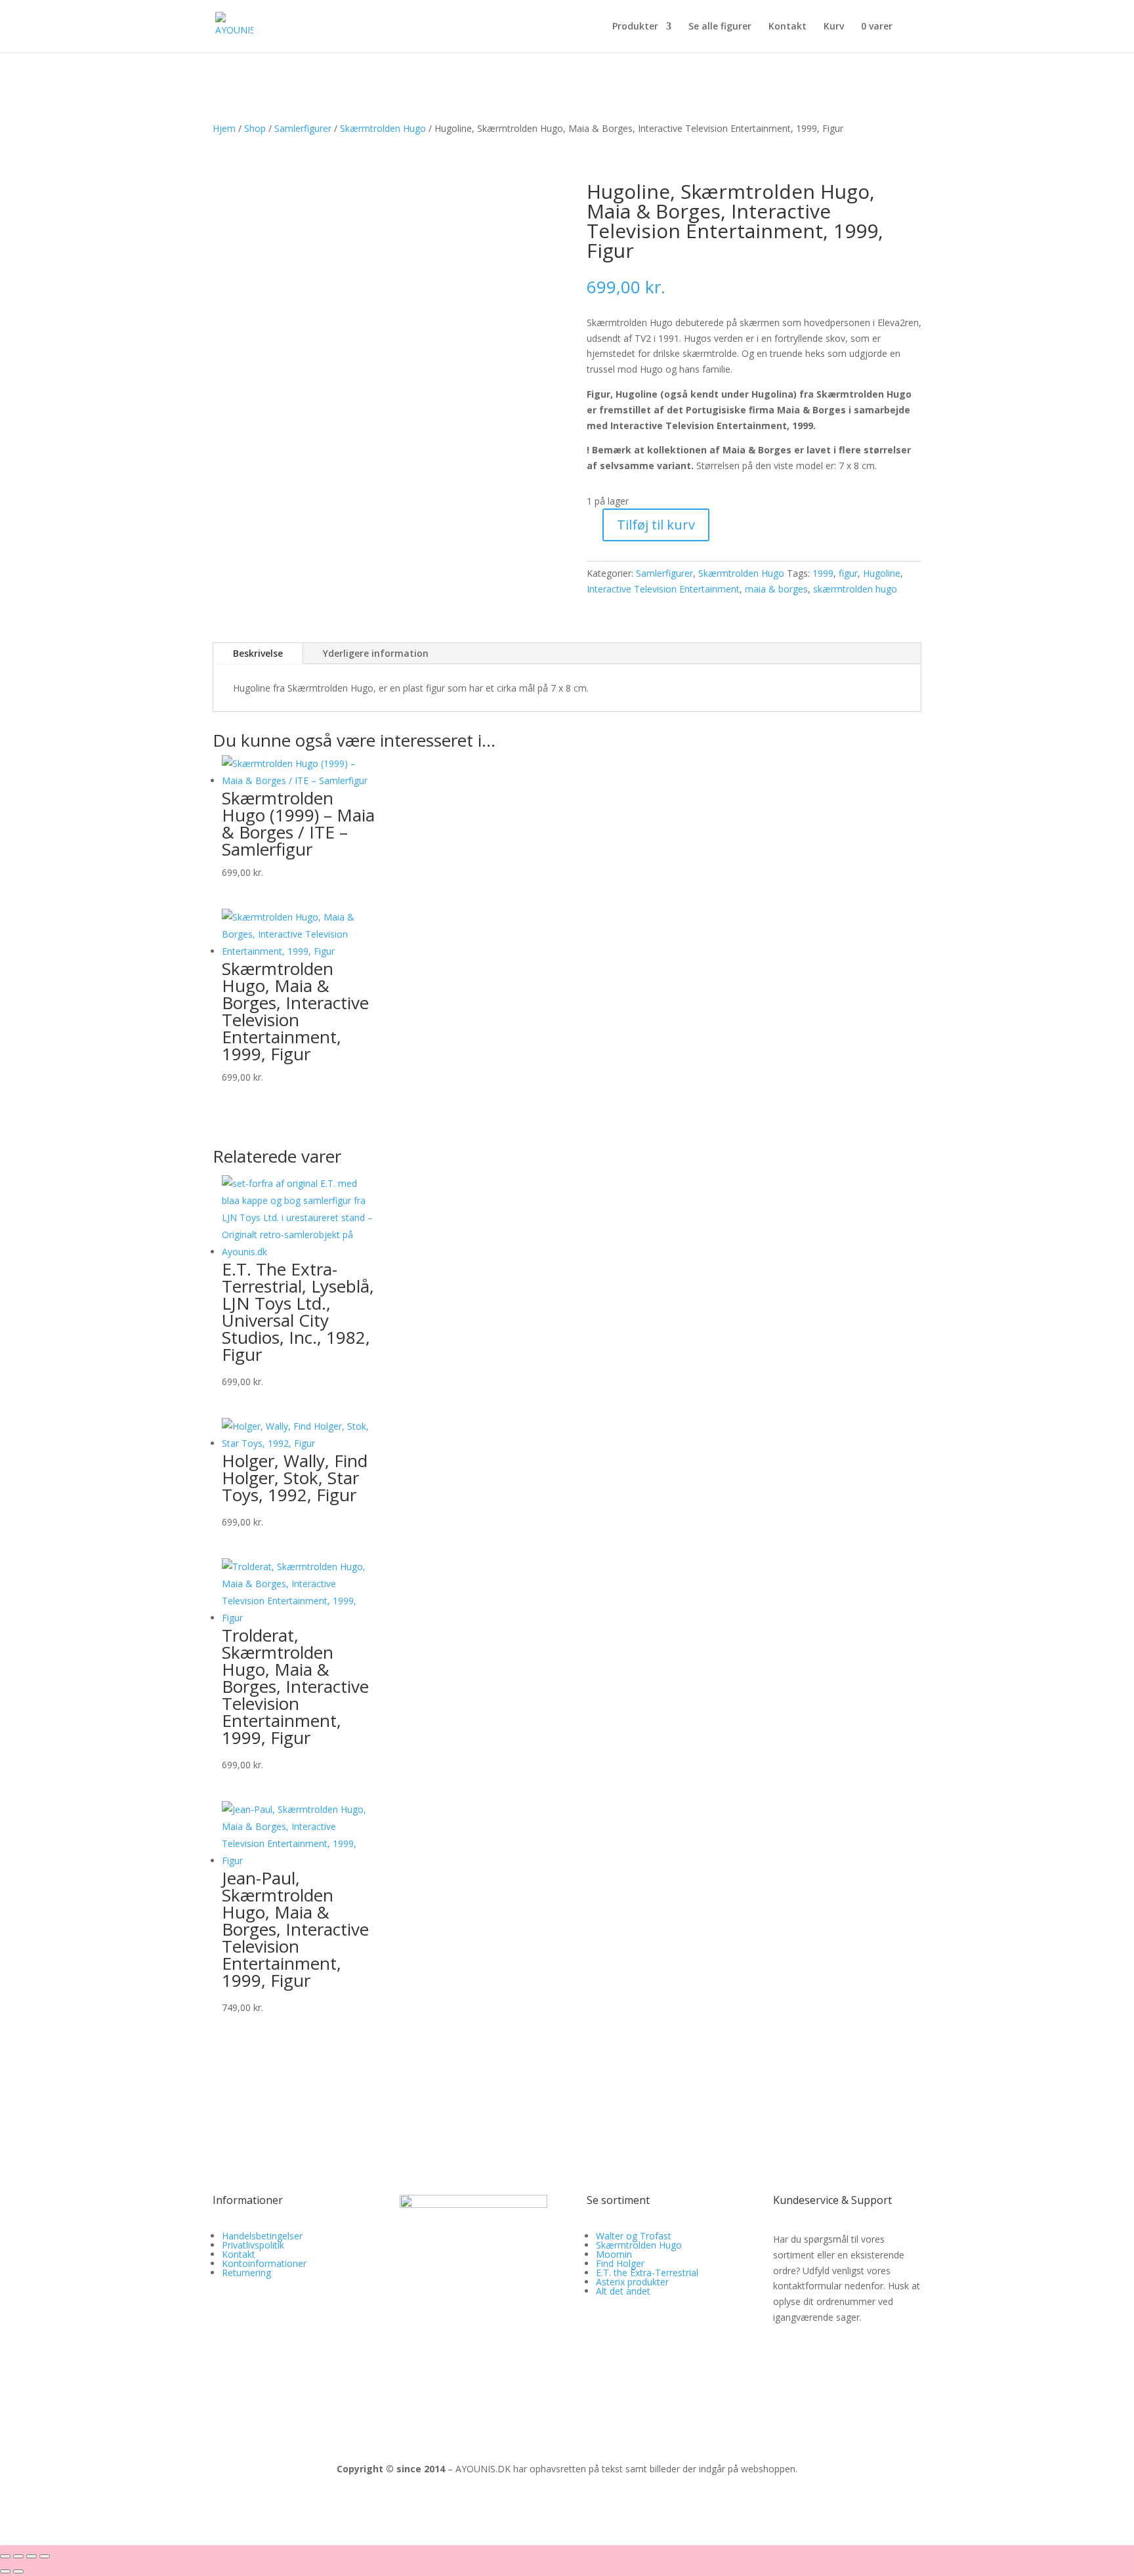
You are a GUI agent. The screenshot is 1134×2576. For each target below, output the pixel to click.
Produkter (635, 27)
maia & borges (776, 589)
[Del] (31, 2556)
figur (848, 573)
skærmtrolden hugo (855, 589)
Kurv (834, 27)
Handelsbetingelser (262, 2236)
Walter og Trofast (634, 2236)
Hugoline (882, 573)
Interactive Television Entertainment (663, 589)
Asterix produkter (632, 2282)
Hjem (224, 128)
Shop (255, 128)
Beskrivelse (258, 653)
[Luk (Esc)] (45, 2556)
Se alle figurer (720, 27)
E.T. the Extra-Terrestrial (647, 2273)
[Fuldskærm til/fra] (18, 2556)
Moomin (614, 2254)
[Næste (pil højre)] (18, 2571)
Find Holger (620, 2263)
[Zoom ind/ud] (5, 2556)
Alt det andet (623, 2291)
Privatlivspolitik (253, 2245)
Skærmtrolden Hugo (383, 128)
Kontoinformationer (264, 2263)
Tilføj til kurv (656, 525)
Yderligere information (376, 653)
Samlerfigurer (303, 128)
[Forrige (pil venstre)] (5, 2571)
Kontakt (787, 27)
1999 (823, 573)
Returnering (246, 2273)
